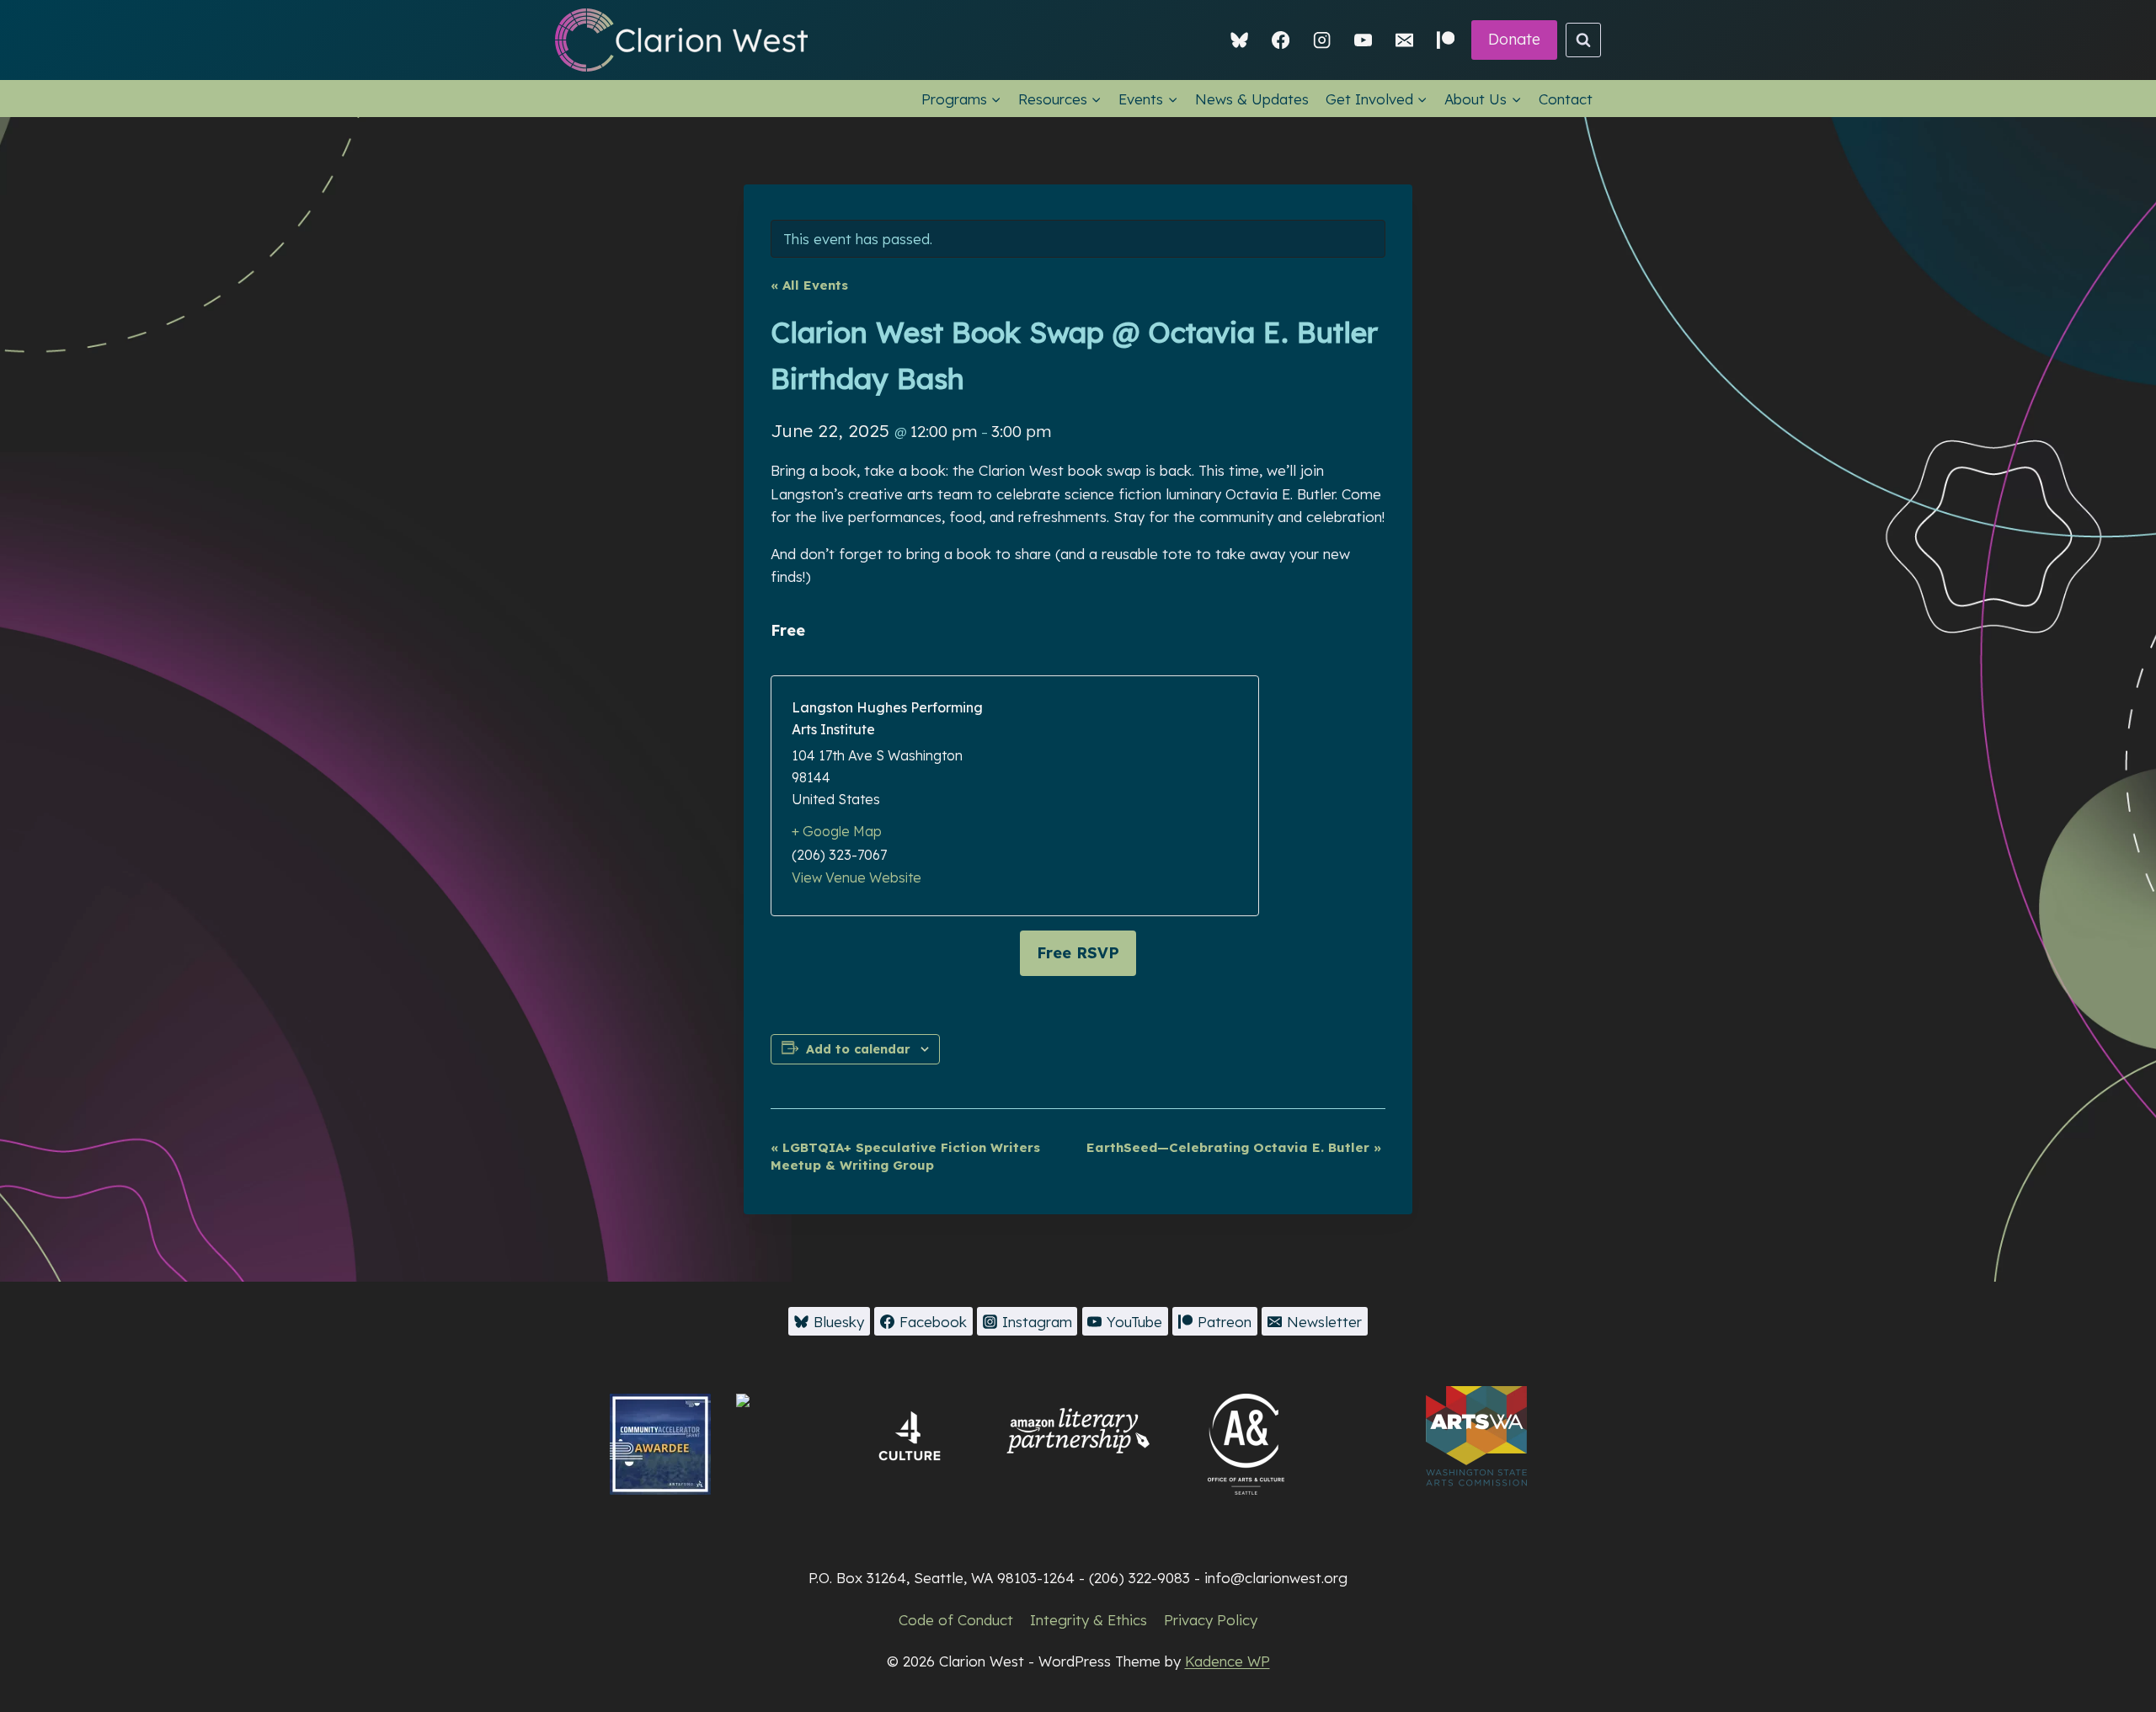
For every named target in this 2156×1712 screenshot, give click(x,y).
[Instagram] (1322, 40)
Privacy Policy (1211, 1620)
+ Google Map (837, 831)
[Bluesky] (1240, 40)
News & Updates (1252, 99)
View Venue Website (857, 877)
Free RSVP (1078, 953)
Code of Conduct (956, 1620)
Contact (1566, 99)
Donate (1514, 39)
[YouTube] (1363, 40)
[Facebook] (1281, 40)
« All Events (809, 285)
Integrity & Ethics (1089, 1620)
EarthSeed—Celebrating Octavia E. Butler (1234, 1147)
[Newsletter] (1404, 40)
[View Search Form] (1583, 40)
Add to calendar (858, 1049)
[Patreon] (1446, 40)
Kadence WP (1227, 1661)
